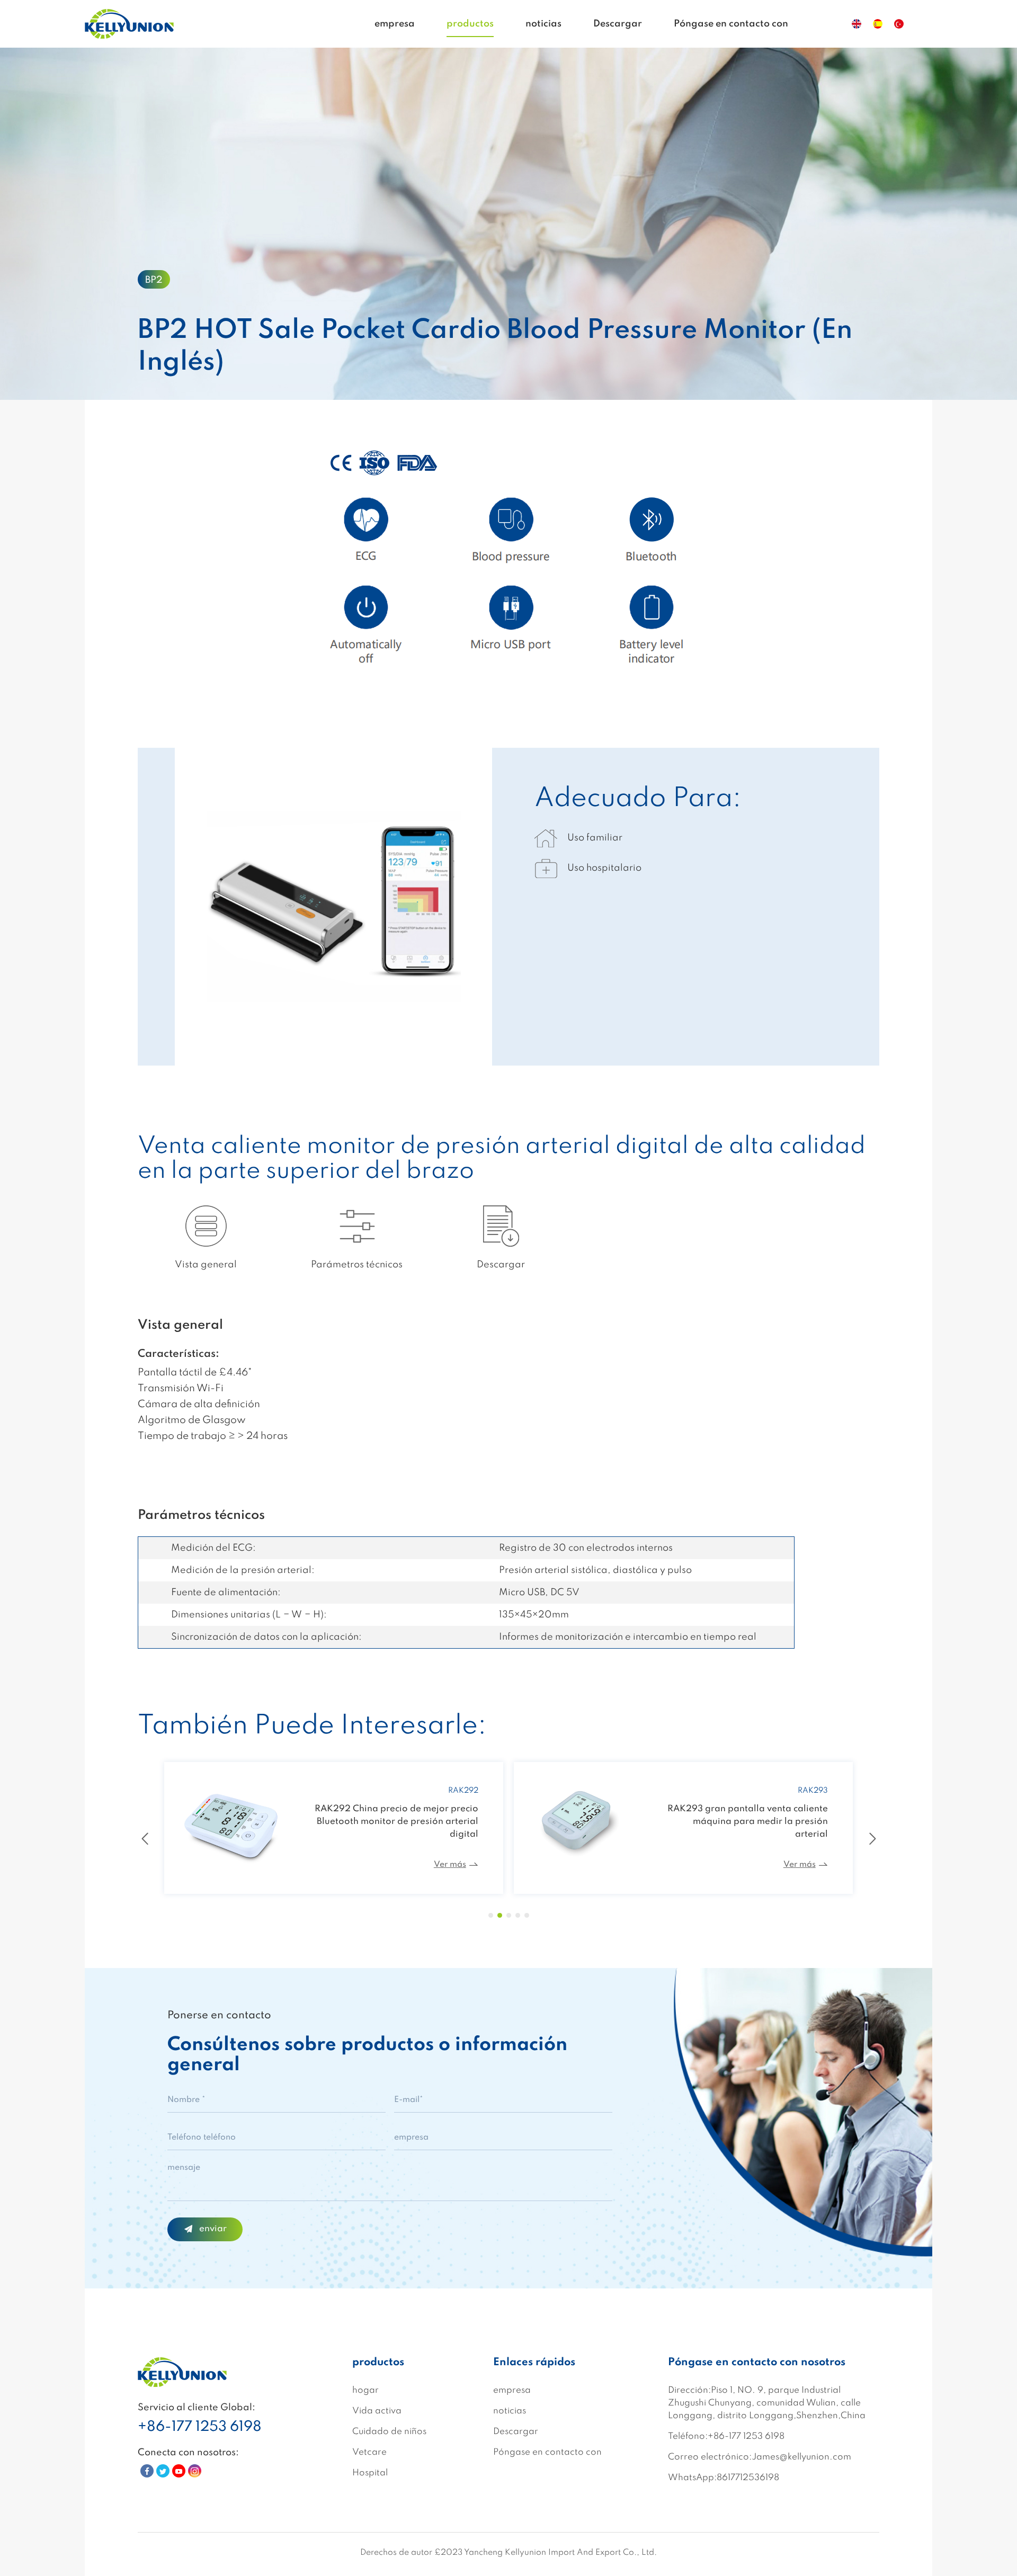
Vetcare (369, 2452)
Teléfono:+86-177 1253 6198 (726, 2436)
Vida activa (377, 2411)
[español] (878, 24)
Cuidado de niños (389, 2432)
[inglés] (857, 24)
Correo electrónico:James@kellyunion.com (760, 2457)
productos (470, 24)
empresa (395, 24)
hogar (365, 2390)
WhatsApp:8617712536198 (724, 2478)
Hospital (370, 2473)
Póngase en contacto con (731, 24)
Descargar (618, 24)
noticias (543, 24)
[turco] (899, 24)
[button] (491, 1915)
